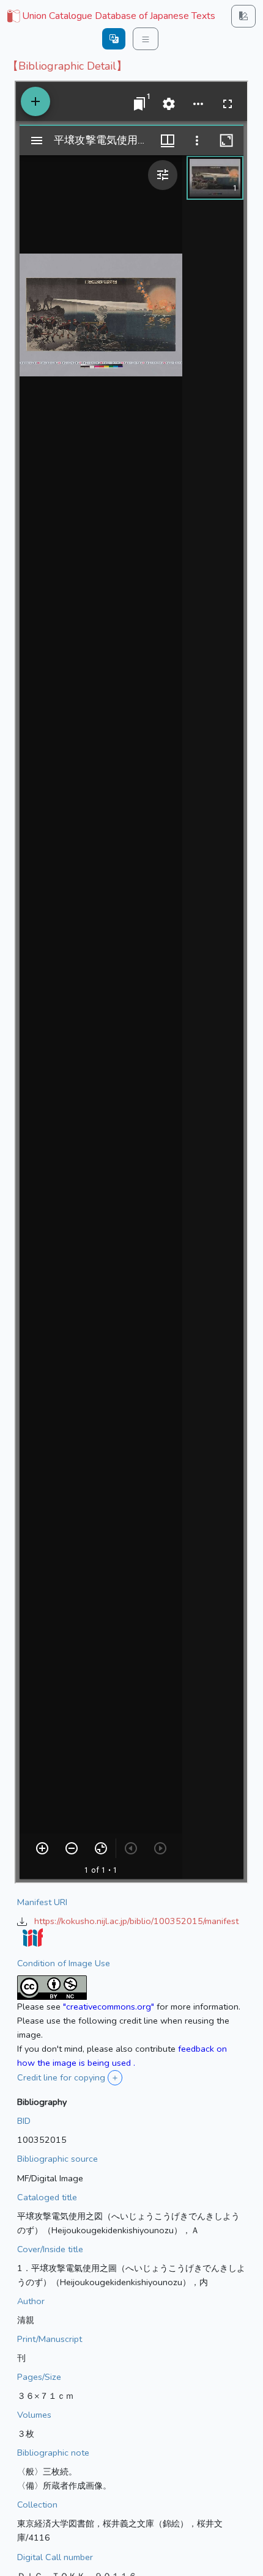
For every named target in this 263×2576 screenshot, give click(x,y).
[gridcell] (110, 16)
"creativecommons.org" (109, 2007)
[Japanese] (114, 39)
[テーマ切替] (243, 16)
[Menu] (146, 39)
